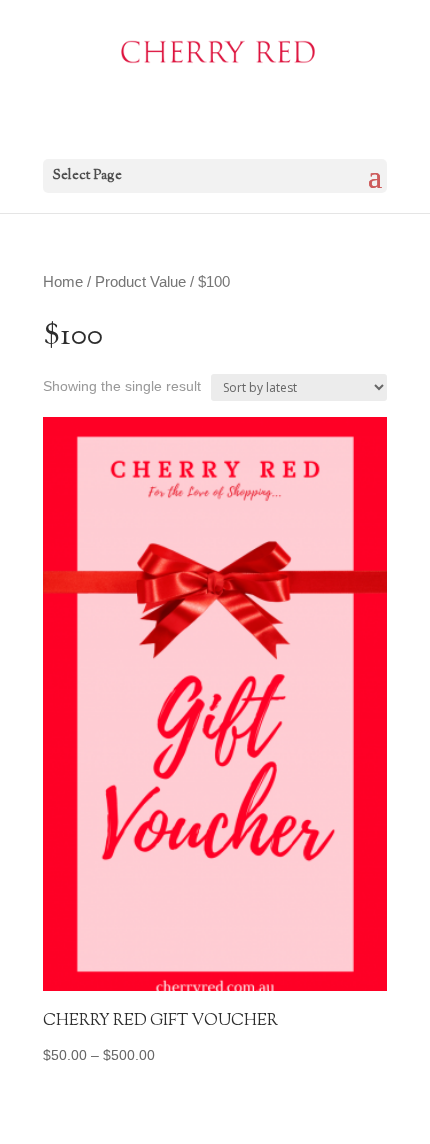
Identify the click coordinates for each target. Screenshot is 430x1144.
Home (63, 282)
